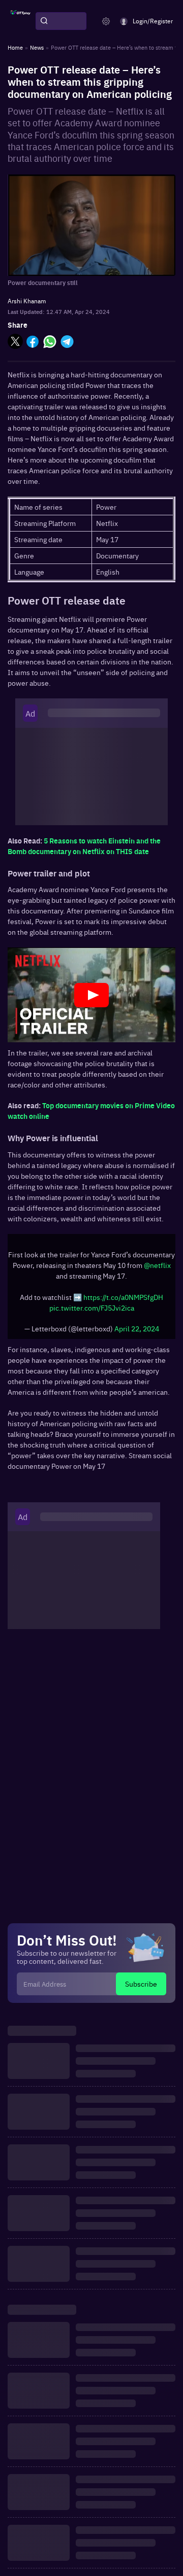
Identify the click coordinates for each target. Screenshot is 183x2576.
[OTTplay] (20, 21)
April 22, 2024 (137, 1328)
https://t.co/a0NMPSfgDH (123, 1297)
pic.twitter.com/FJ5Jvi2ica (92, 1308)
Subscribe (141, 1984)
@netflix (157, 1265)
